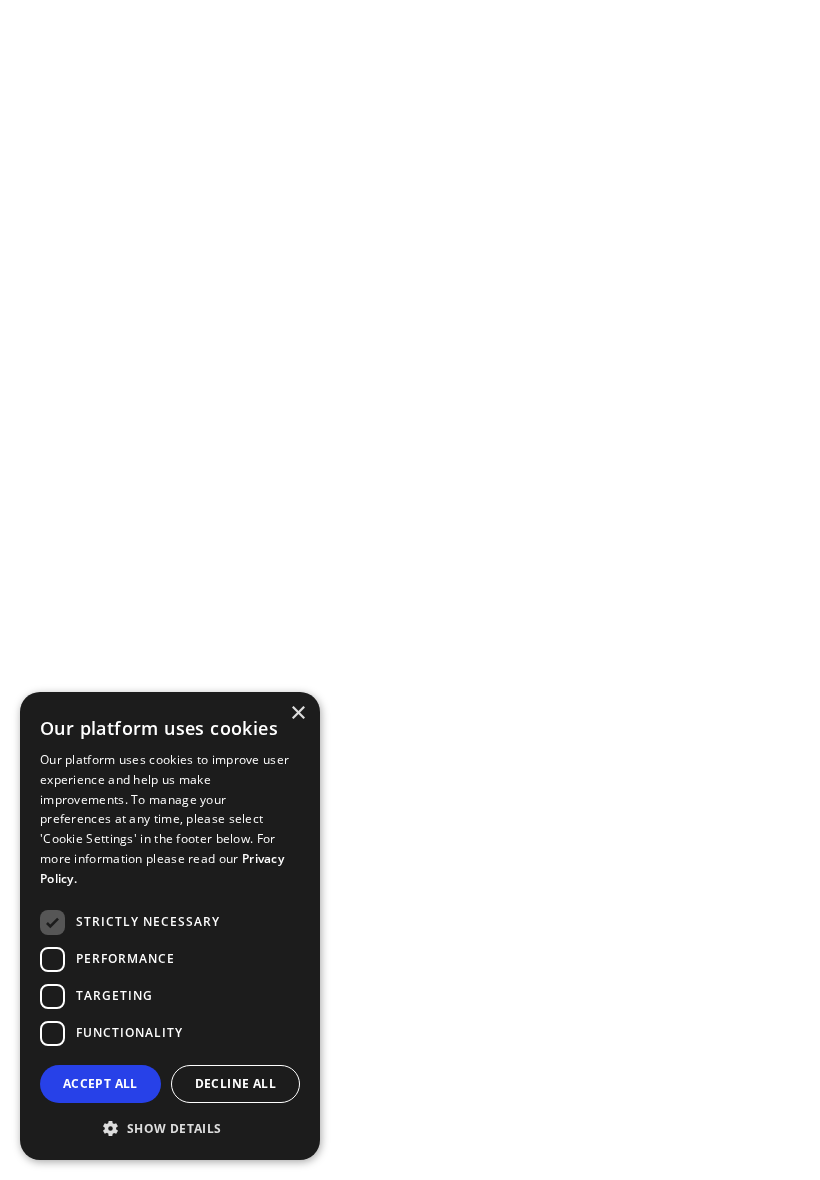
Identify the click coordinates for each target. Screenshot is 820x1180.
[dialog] (170, 926)
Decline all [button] (235, 1083)
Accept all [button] (100, 1083)
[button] (170, 1128)
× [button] (297, 713)
